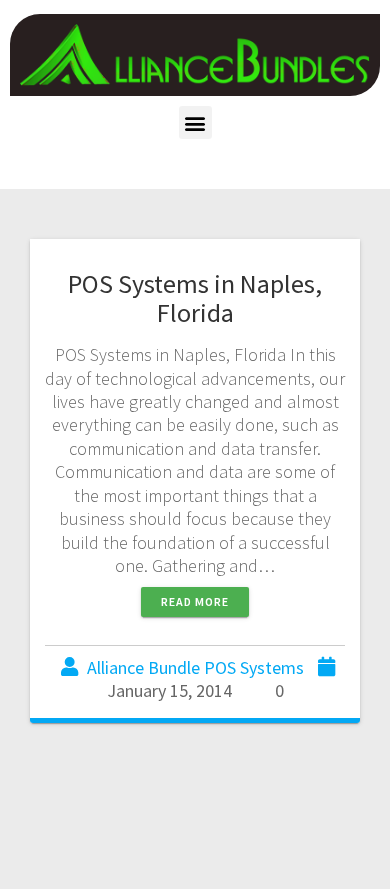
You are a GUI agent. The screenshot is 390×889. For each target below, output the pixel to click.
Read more (195, 601)
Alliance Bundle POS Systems (195, 667)
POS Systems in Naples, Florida (195, 298)
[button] (195, 122)
